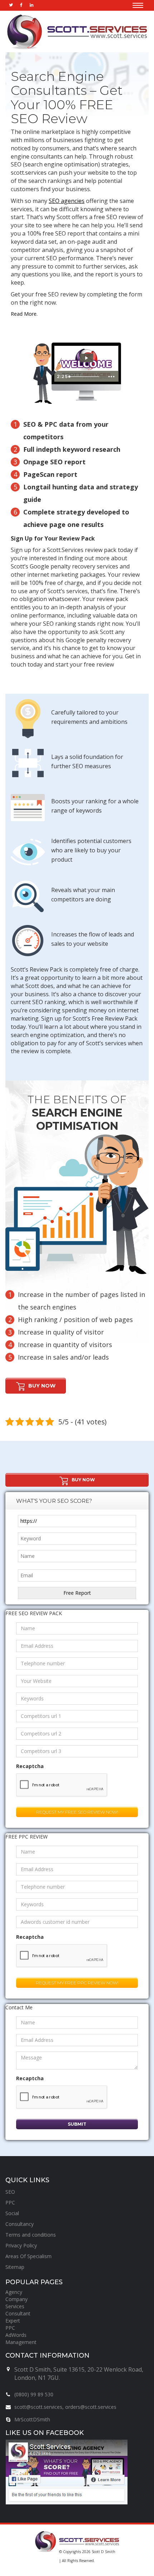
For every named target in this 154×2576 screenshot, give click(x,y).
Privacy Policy (21, 2245)
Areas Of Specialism (28, 2256)
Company (16, 2299)
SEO (10, 2192)
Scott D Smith (104, 2552)
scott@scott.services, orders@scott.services (65, 2407)
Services (15, 2306)
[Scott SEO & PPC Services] (77, 32)
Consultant (18, 2313)
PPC (10, 2202)
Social (12, 2213)
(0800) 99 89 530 (34, 2394)
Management (21, 2342)
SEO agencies (67, 201)
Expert (13, 2321)
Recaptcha (30, 1766)
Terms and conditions (31, 2235)
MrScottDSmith (32, 2419)
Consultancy (20, 2224)
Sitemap (15, 2267)
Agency (14, 2292)
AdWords (16, 2335)
